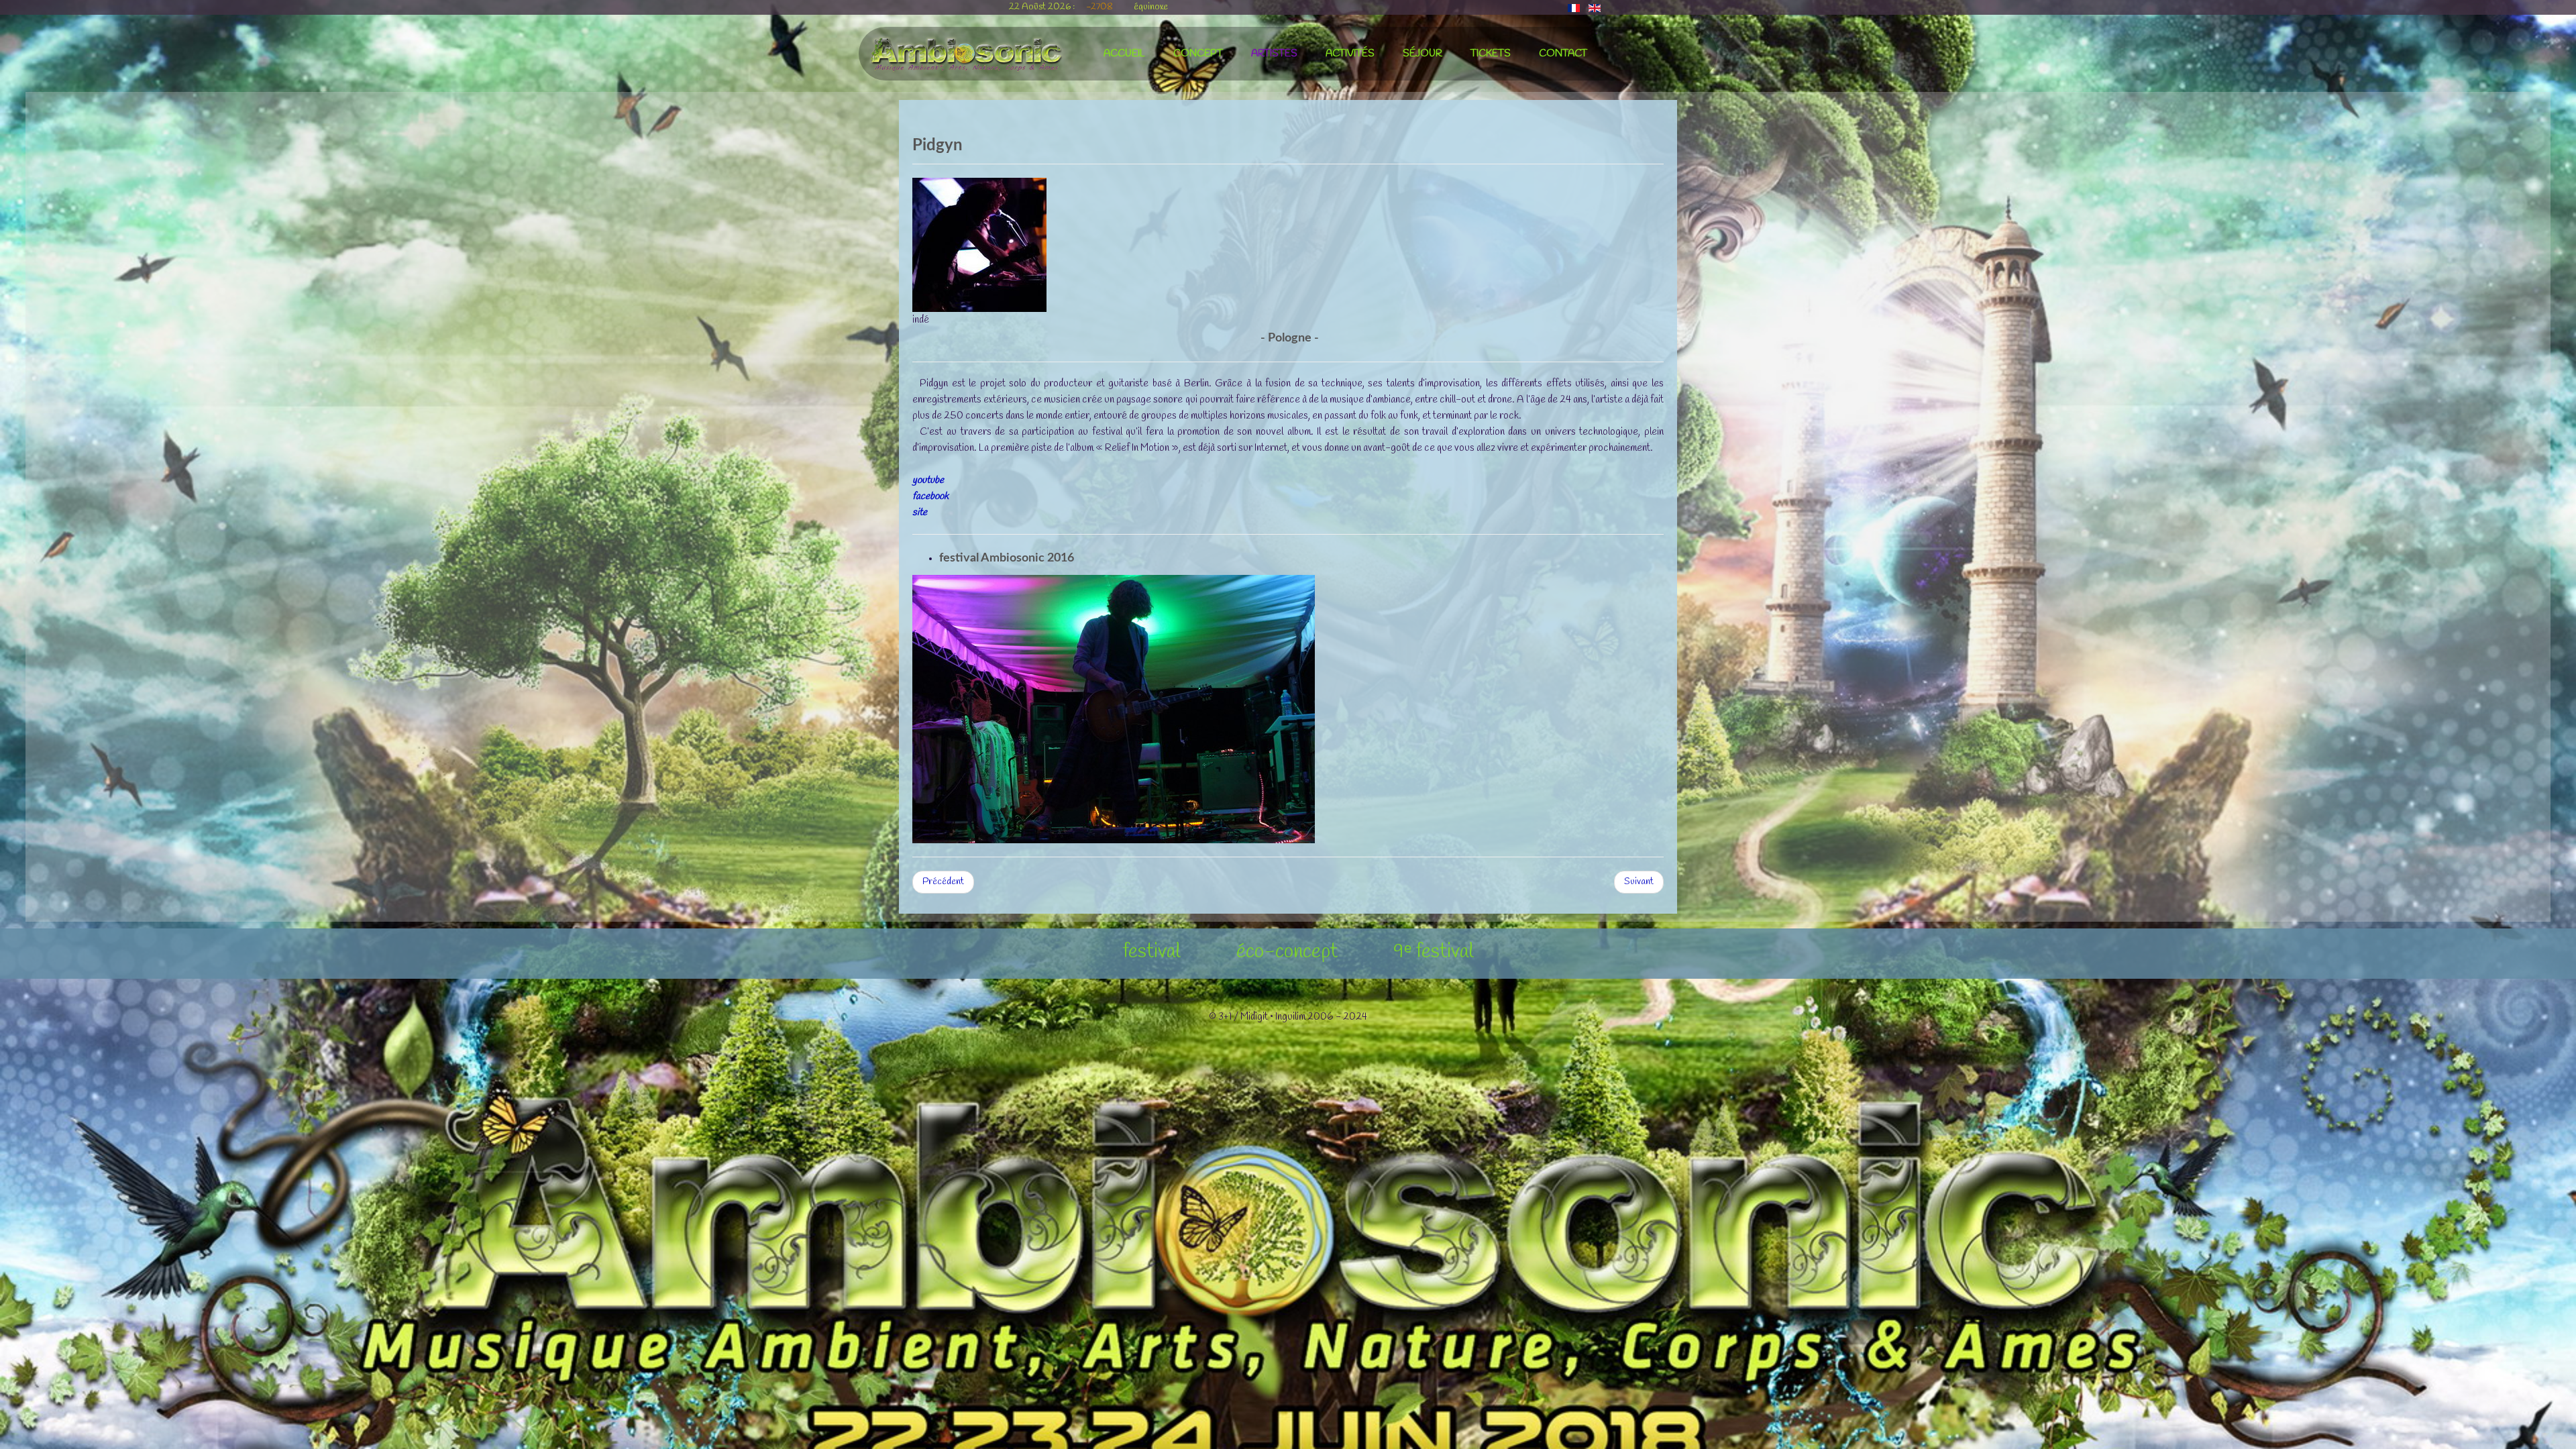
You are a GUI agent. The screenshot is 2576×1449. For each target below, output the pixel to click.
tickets (1491, 54)
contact (1563, 54)
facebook (930, 496)
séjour (1423, 54)
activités (1350, 54)
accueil (1124, 54)
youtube (928, 480)
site (920, 513)
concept (1198, 54)
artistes (1274, 54)
